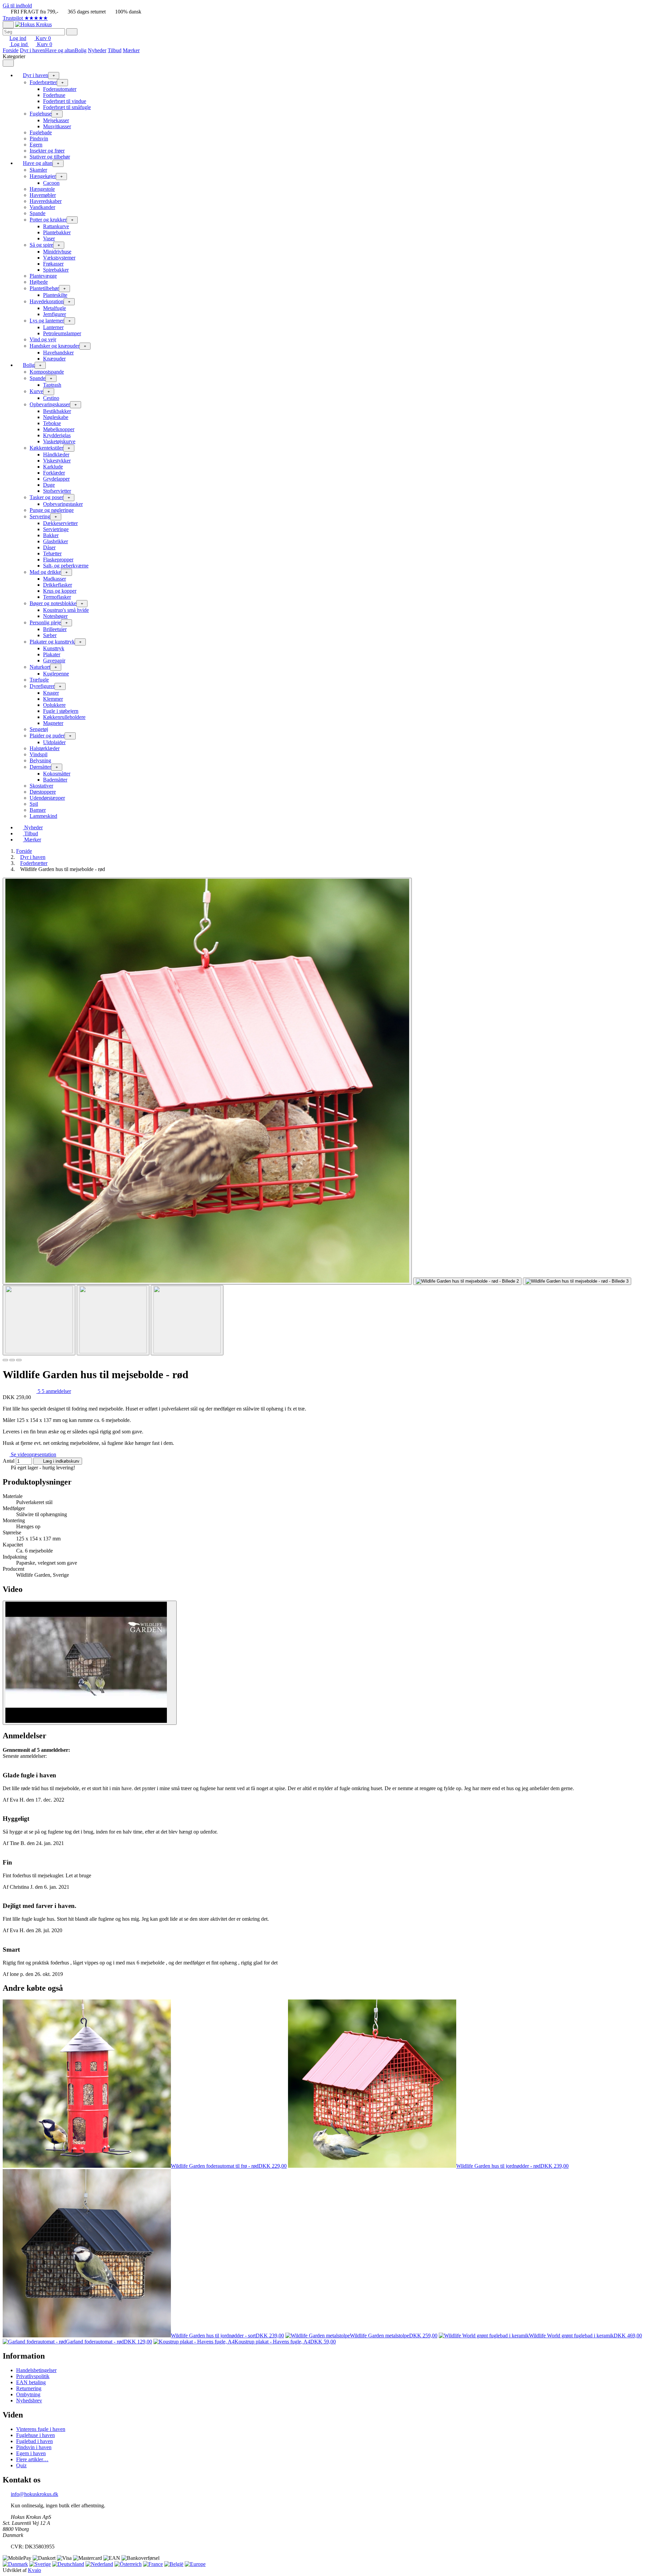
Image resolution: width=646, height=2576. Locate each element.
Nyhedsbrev (29, 2400)
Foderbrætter (34, 863)
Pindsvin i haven (34, 2447)
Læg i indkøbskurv (61, 1461)
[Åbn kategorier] (8, 25)
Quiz (21, 2465)
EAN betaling (31, 2382)
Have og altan (60, 50)
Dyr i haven (32, 50)
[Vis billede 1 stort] (207, 1081)
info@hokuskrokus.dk (34, 2494)
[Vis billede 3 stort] (577, 1281)
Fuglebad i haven (34, 2441)
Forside (11, 50)
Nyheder (97, 50)
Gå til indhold (17, 6)
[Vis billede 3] (187, 1320)
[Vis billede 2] (113, 1320)
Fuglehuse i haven (35, 2435)
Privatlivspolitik (33, 2376)
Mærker (131, 50)
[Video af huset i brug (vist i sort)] (90, 1663)
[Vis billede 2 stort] (467, 1281)
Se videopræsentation (33, 1454)
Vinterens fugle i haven (41, 2429)
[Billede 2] (12, 1360)
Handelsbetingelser (36, 2370)
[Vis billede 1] (39, 1320)
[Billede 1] (5, 1360)
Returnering (29, 2388)
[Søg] (72, 32)
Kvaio (34, 2570)
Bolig (81, 50)
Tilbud (115, 50)
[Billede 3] (19, 1360)
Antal (9, 1461)
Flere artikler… (32, 2459)
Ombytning (28, 2394)
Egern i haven (31, 2453)
